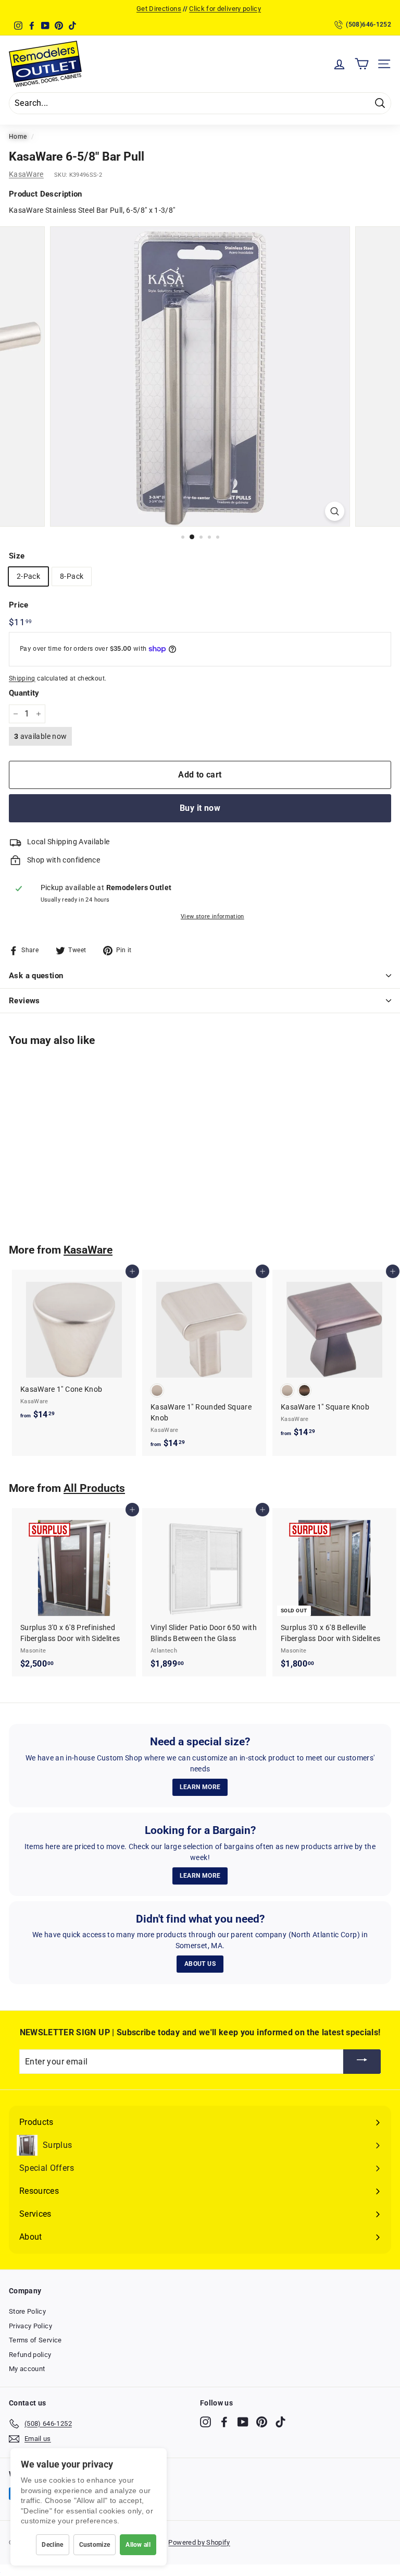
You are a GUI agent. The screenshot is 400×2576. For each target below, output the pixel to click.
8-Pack (72, 576)
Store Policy (27, 2311)
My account (27, 2369)
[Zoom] (335, 511)
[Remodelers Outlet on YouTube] (243, 2422)
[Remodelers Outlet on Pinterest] (262, 2422)
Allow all (138, 2545)
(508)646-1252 (368, 25)
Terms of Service (35, 2340)
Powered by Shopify (199, 2542)
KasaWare (26, 174)
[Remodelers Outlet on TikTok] (280, 2422)
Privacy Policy (30, 2326)
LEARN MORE (200, 1787)
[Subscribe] (362, 2062)
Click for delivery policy (225, 9)
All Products (94, 1488)
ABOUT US (200, 1964)
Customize (95, 2545)
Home (18, 137)
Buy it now (200, 808)
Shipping (22, 678)
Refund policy (30, 2355)
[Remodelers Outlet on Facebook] (224, 2422)
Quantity (24, 693)
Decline (52, 2545)
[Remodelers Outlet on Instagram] (205, 2422)
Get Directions (159, 9)
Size (17, 556)
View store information (213, 916)
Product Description (46, 194)
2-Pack (28, 576)
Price (19, 605)
